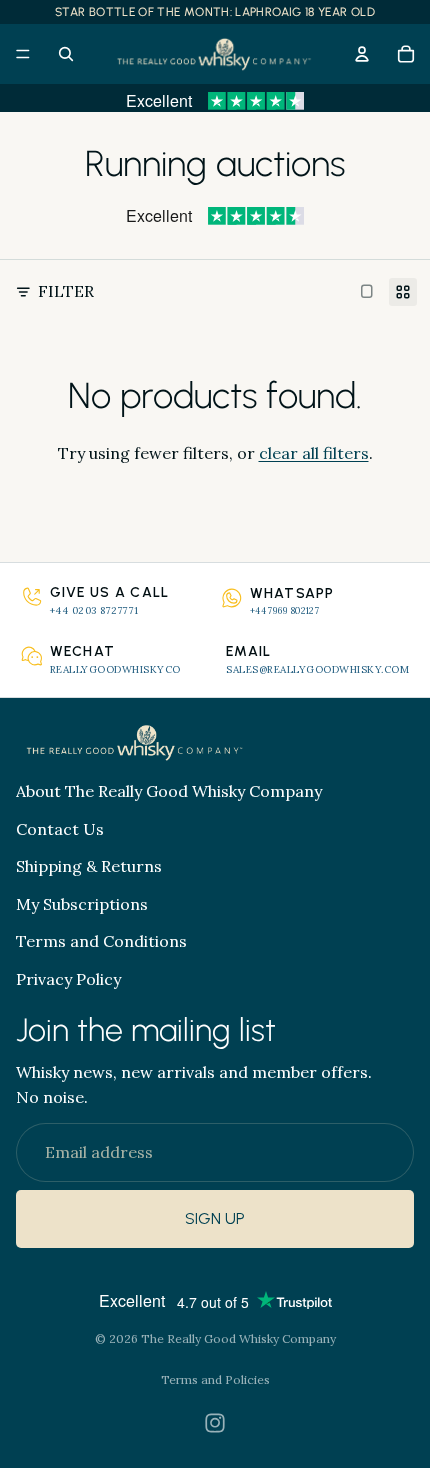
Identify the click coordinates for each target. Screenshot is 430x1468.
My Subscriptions (82, 903)
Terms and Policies (215, 1379)
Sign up (215, 1218)
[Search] (66, 54)
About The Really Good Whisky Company (169, 791)
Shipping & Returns (89, 866)
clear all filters (314, 453)
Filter (66, 291)
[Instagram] (215, 1423)
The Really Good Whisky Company (238, 1338)
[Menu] (23, 54)
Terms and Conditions (101, 941)
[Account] (362, 54)
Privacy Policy (68, 978)
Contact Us (60, 828)
